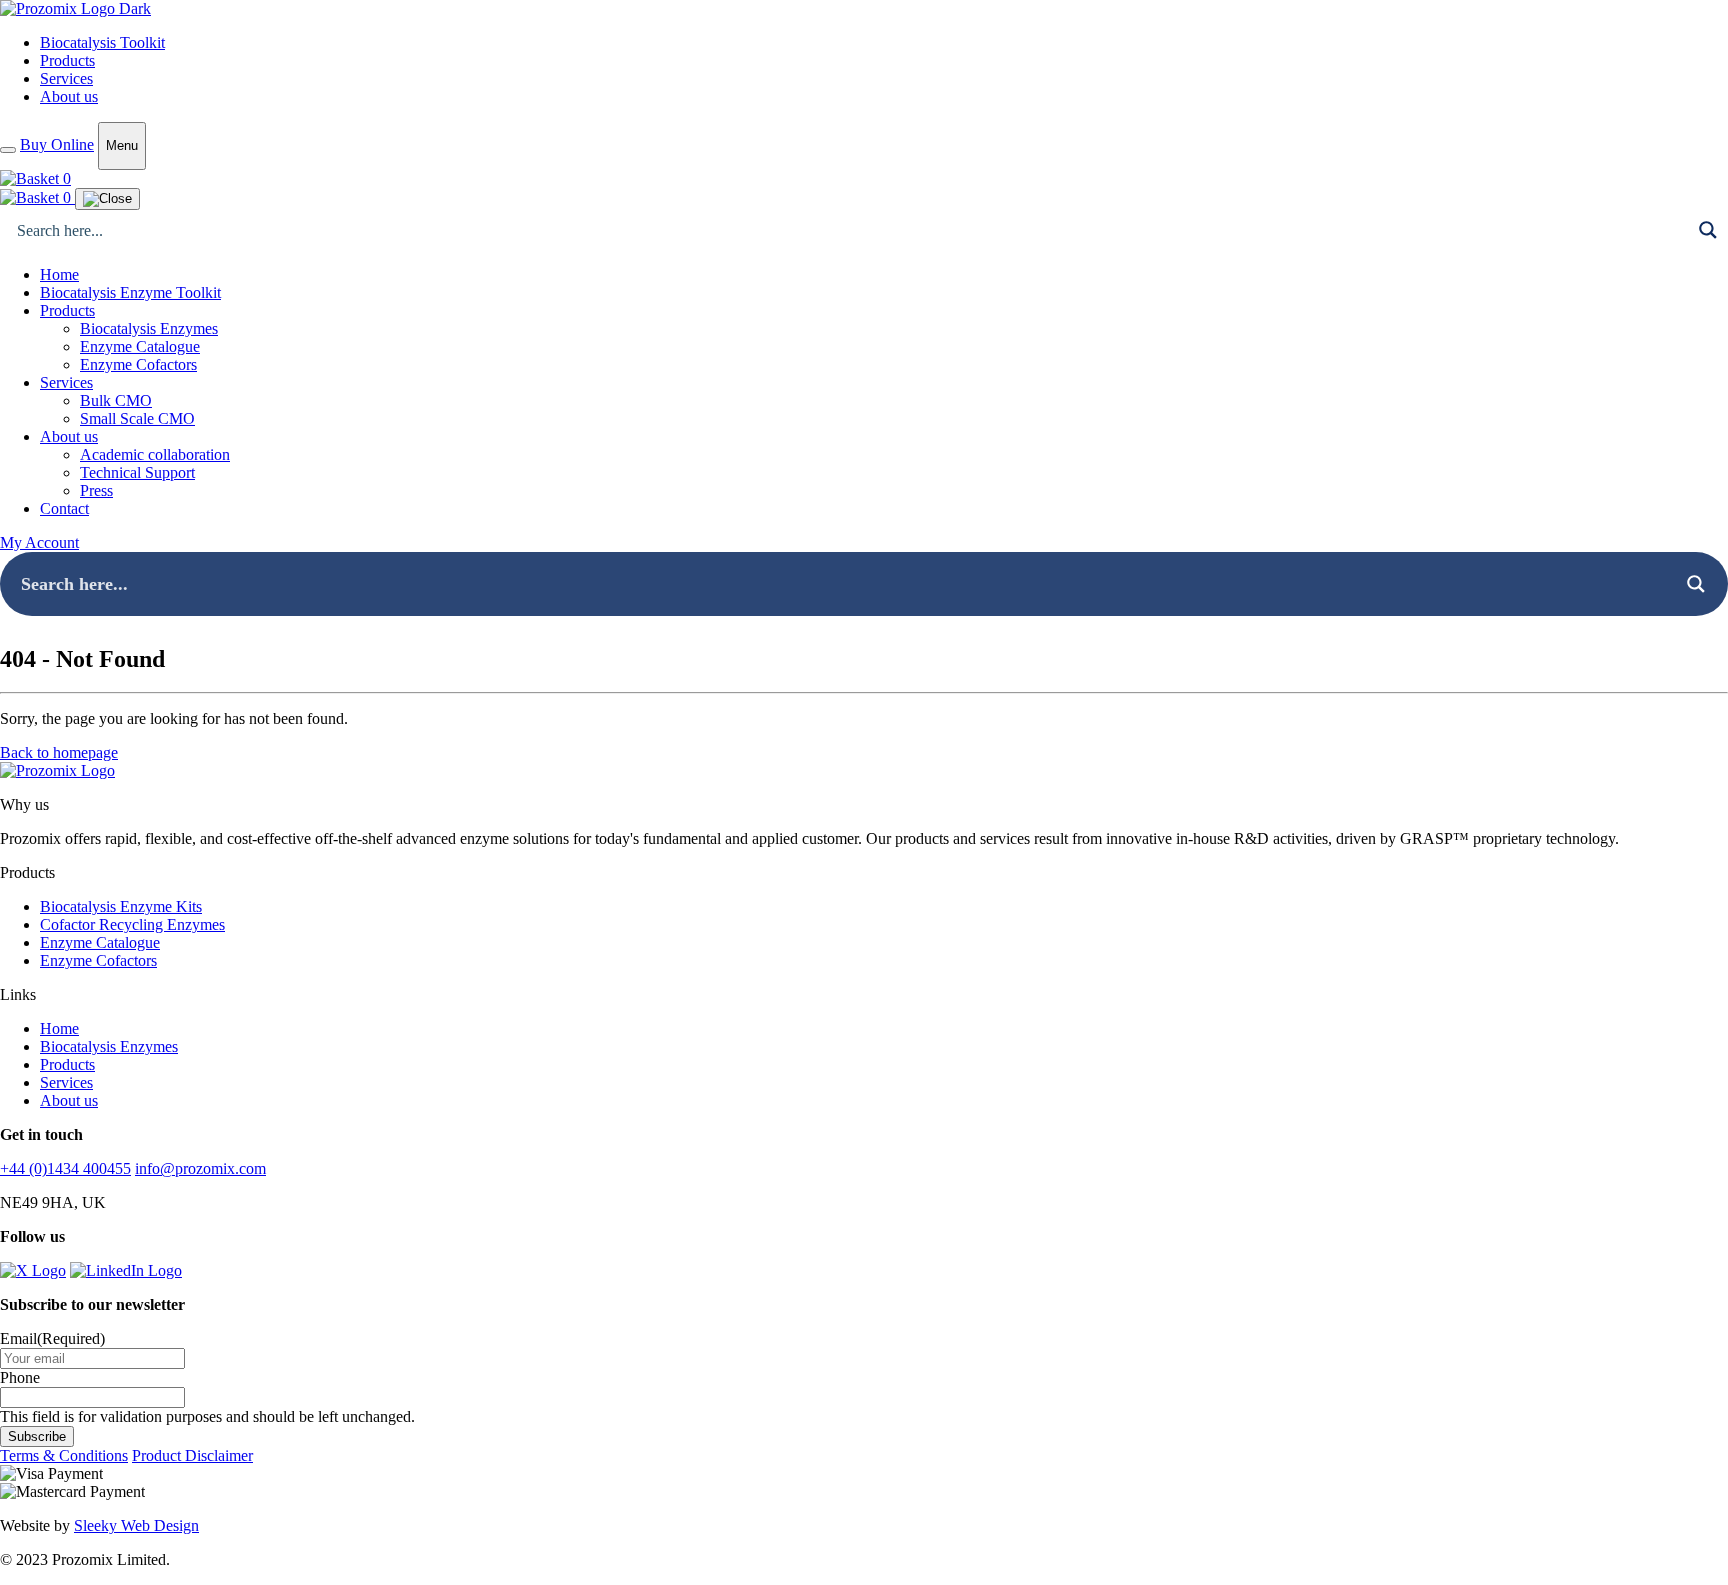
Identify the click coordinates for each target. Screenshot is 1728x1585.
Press (96, 490)
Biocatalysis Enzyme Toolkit (130, 292)
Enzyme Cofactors (138, 364)
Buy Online (57, 144)
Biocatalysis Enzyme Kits (121, 906)
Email (52, 1338)
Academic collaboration (155, 454)
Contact (64, 508)
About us (69, 96)
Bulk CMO (116, 400)
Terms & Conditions (64, 1455)
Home (59, 274)
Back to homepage (59, 752)
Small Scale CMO (137, 418)
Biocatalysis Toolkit (102, 42)
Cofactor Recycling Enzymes (132, 924)
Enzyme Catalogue (140, 346)
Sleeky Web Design (136, 1525)
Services (66, 78)
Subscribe (37, 1436)
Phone (20, 1377)
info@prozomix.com (200, 1168)
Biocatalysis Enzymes (149, 328)
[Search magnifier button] (1708, 230)
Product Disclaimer (192, 1455)
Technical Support (137, 472)
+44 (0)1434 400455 (65, 1168)
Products (67, 60)
